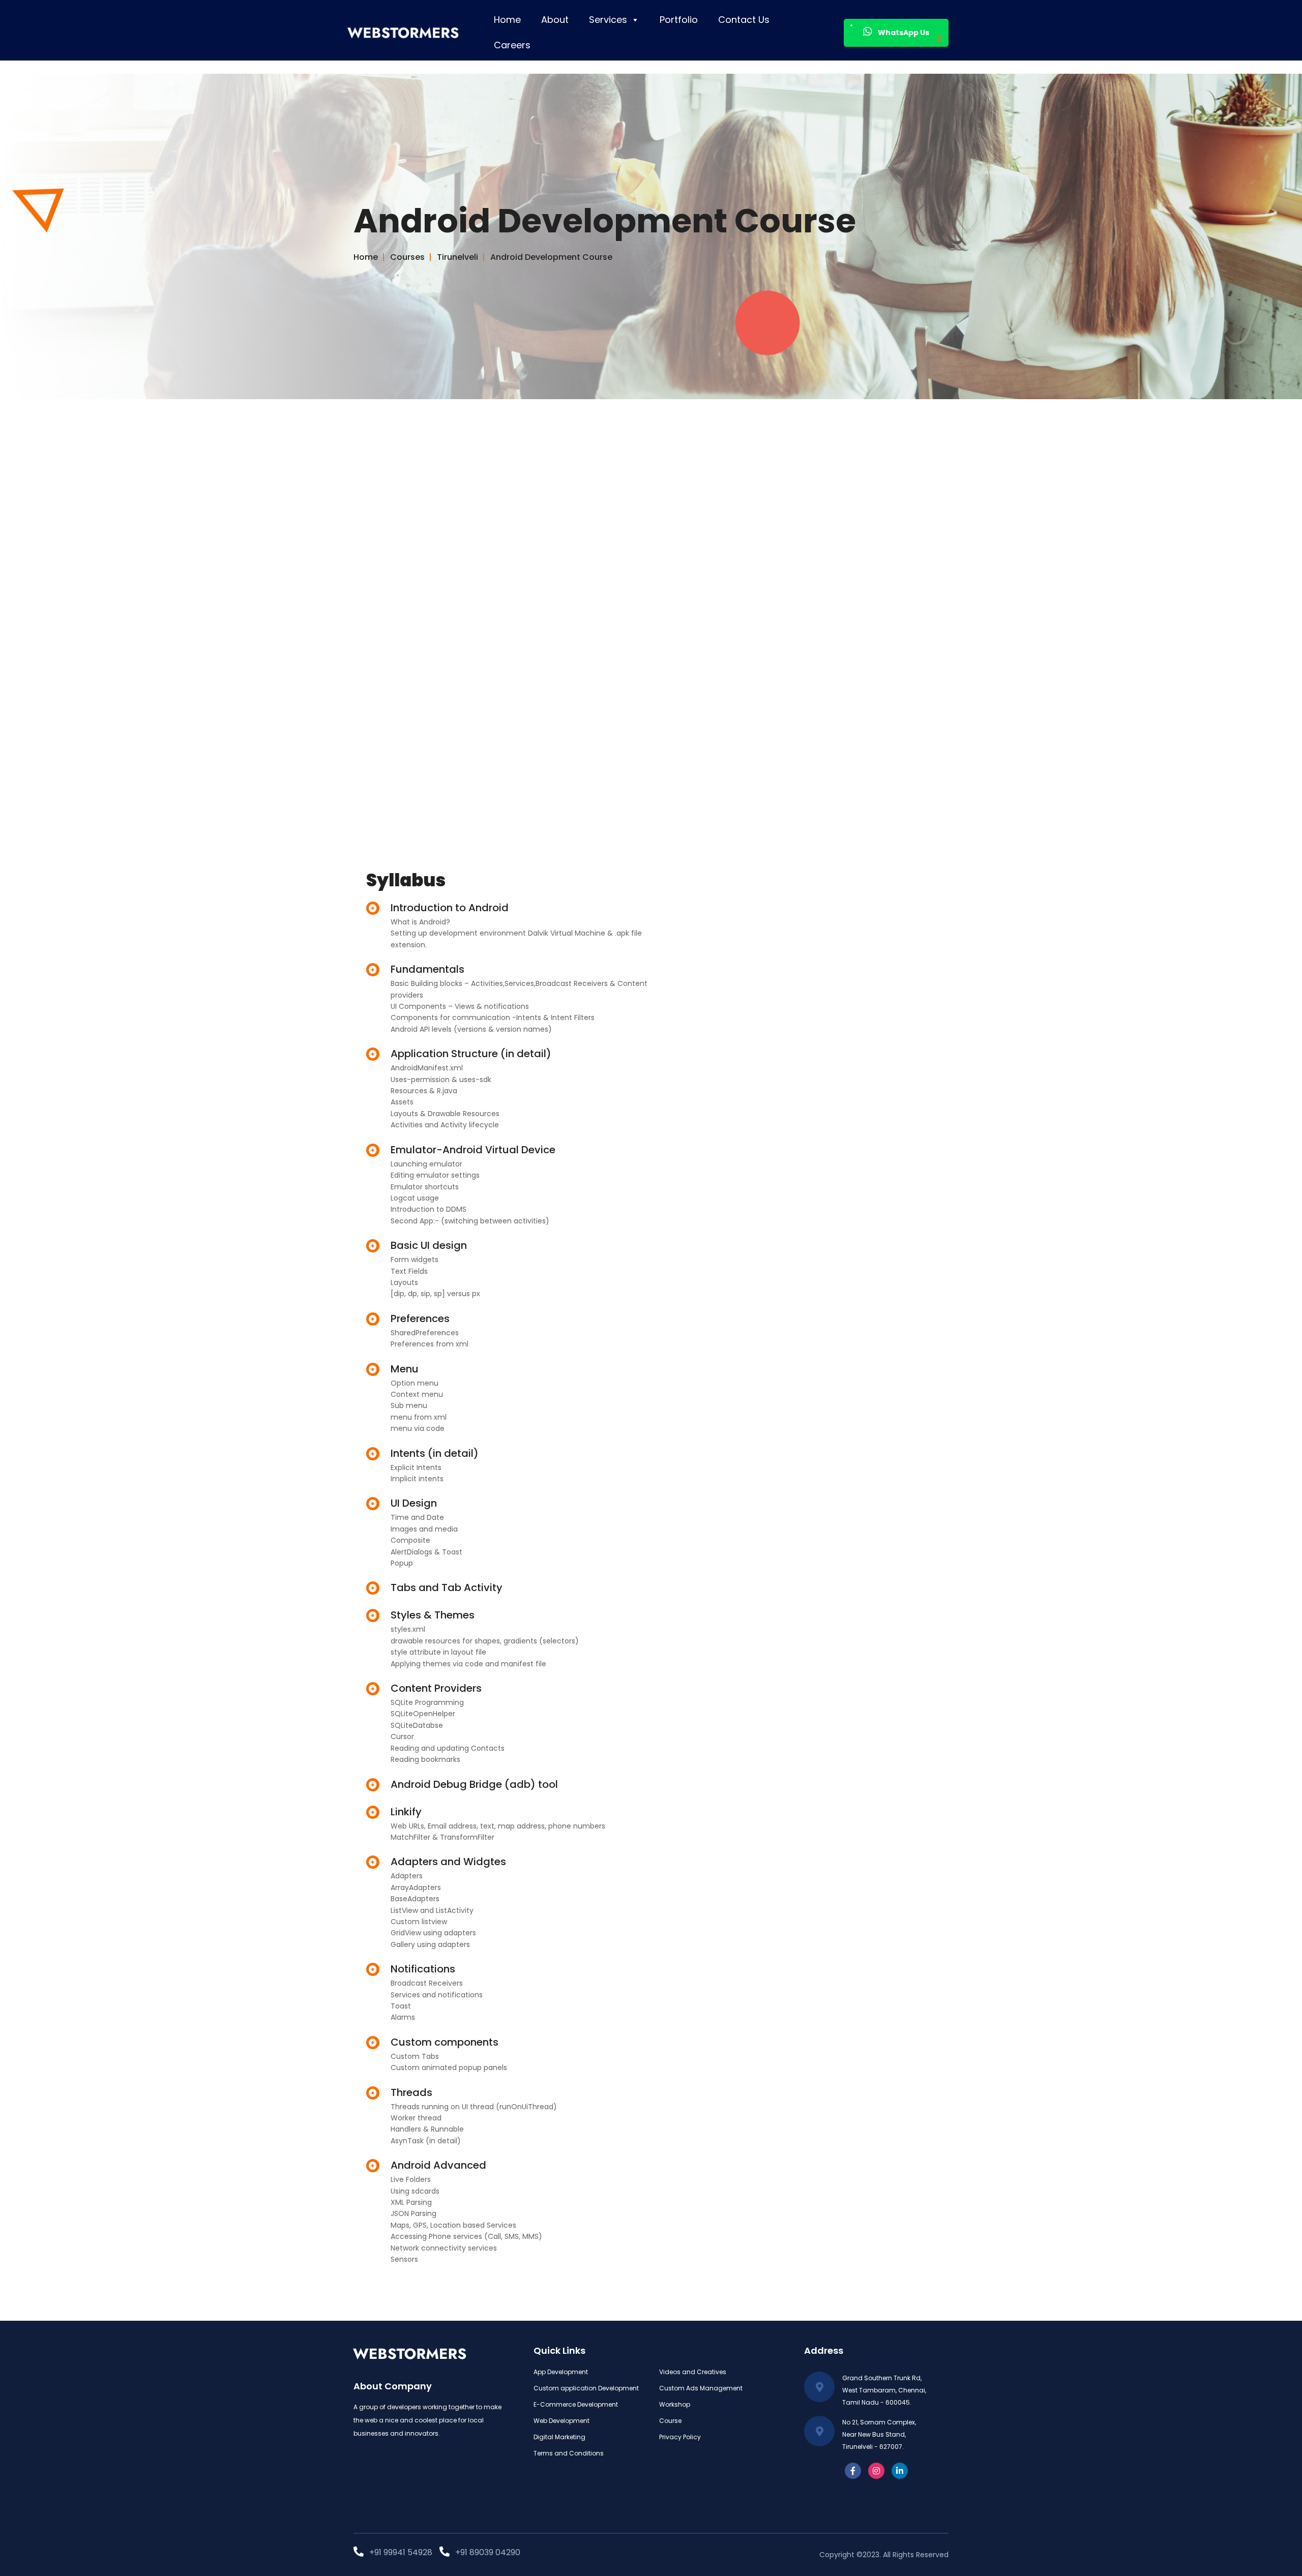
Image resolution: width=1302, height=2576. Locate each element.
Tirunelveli (460, 257)
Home (507, 20)
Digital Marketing (559, 2437)
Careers (512, 45)
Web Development (561, 2421)
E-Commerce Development (576, 2404)
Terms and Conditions (569, 2453)
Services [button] (608, 20)
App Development (561, 2372)
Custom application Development (586, 2388)
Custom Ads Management (701, 2388)
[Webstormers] (413, 33)
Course (670, 2421)
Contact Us (744, 20)
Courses (409, 257)
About (555, 20)
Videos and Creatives (693, 2372)
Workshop (675, 2404)
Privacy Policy (680, 2437)
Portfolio (679, 20)
